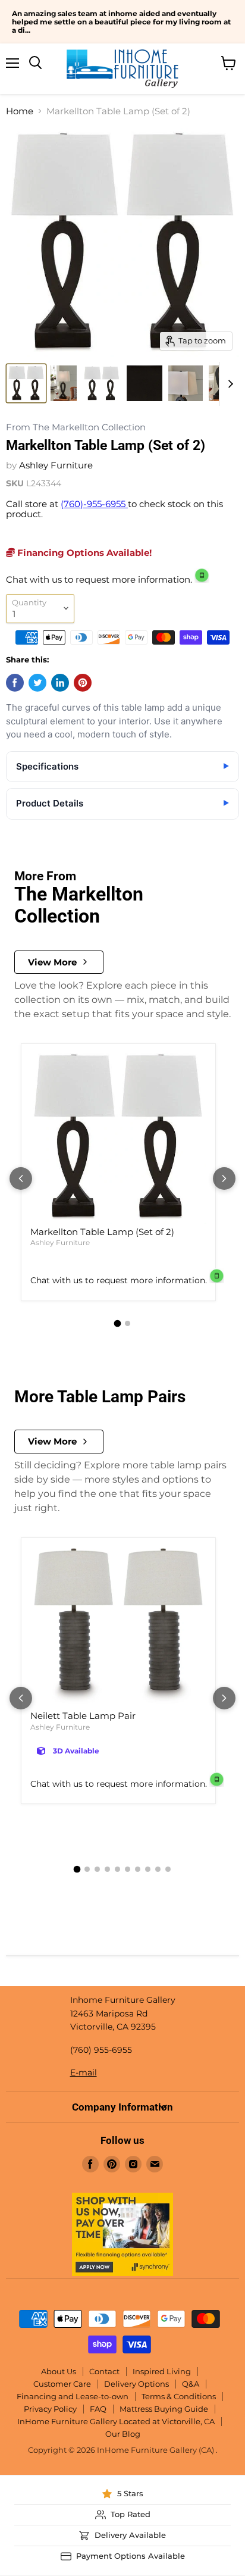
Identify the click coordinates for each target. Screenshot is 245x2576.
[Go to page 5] (117, 1869)
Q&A (191, 2384)
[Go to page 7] (138, 1869)
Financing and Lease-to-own (73, 2396)
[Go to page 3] (97, 1869)
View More (52, 962)
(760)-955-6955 (94, 504)
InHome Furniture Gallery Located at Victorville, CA (116, 2421)
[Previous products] (21, 1178)
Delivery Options (136, 2384)
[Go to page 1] (118, 1323)
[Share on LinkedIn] (60, 683)
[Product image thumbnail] (64, 383)
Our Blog (123, 2434)
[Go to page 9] (158, 1869)
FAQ (98, 2409)
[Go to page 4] (107, 1869)
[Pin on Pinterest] (83, 683)
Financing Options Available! (83, 553)
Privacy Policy (50, 2409)
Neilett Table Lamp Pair (83, 1716)
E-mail (84, 2072)
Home (20, 111)
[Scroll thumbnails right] (228, 384)
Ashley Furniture (56, 465)
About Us (59, 2371)
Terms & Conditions (179, 2396)
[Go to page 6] (128, 1869)
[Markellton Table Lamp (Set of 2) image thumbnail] (26, 383)
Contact (104, 2371)
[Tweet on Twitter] (37, 683)
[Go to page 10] (168, 1869)
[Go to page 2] (128, 1323)
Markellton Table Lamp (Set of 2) (102, 1232)
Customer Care (62, 2384)
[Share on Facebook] (15, 683)
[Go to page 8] (148, 1869)
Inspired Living (162, 2371)
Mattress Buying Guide (164, 2409)
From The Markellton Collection (76, 428)
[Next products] (224, 1178)
